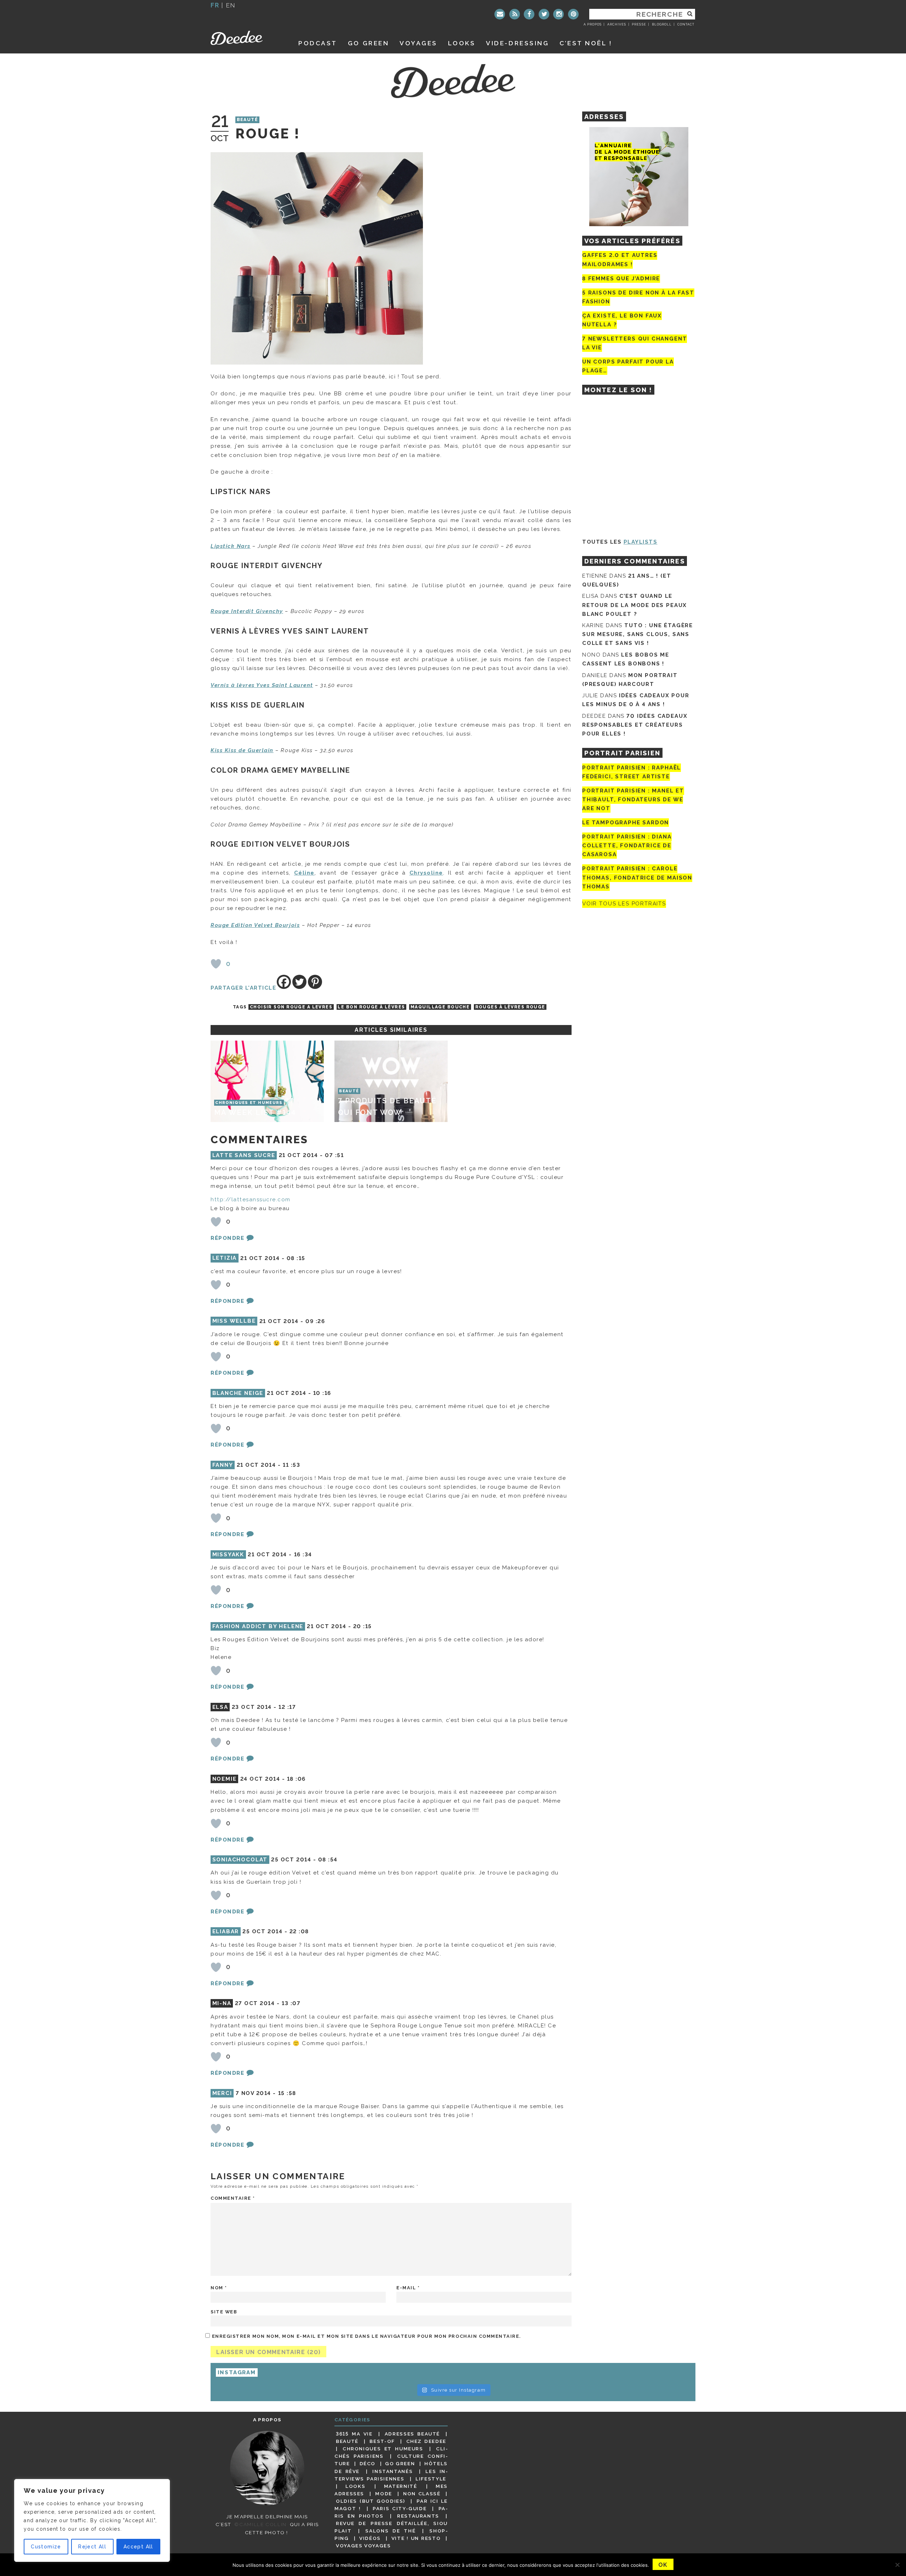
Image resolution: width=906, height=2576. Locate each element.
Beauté (248, 120)
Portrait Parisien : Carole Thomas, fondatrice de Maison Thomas (637, 878)
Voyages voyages (363, 2546)
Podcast (318, 43)
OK (663, 2565)
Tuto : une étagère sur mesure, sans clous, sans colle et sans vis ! (638, 634)
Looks (462, 43)
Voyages (418, 43)
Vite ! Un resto (416, 2538)
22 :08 (299, 1931)
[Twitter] (544, 14)
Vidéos (370, 2538)
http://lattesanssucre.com (251, 1200)
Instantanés (392, 2471)
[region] (92, 2520)
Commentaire (233, 2198)
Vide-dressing (517, 43)
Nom (219, 2288)
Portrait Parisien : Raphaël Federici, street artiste (632, 772)
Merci (222, 2093)
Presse (639, 24)
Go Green (400, 2463)
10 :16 (322, 1393)
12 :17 (287, 1707)
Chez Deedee (426, 2441)
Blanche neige (238, 1393)
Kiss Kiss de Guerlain (242, 750)
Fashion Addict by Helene (258, 1626)
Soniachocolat (240, 1860)
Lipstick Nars (231, 546)
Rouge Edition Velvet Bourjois (255, 925)
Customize (46, 2547)
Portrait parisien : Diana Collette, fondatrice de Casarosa (627, 846)
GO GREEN (368, 43)
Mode (384, 2494)
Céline (304, 873)
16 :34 (303, 1555)
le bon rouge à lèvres (371, 1007)
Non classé (422, 2494)
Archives (617, 24)
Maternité (401, 2486)
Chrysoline (426, 873)
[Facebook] (529, 14)
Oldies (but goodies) (371, 2501)
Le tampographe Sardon (626, 823)
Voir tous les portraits (624, 904)
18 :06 (296, 1779)
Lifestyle (431, 2479)
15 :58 (287, 2093)
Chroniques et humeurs (383, 2449)
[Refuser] (897, 2565)
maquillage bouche (440, 1007)
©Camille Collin (260, 2524)
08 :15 (296, 1258)
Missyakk (228, 1555)
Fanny (223, 1465)
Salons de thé (390, 2531)
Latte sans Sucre (244, 1155)
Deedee (246, 38)
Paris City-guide (400, 2508)
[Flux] (515, 14)
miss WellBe (234, 1321)
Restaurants (418, 2516)
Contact (686, 24)
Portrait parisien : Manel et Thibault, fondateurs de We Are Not (633, 800)
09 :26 (315, 1321)
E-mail (408, 2288)
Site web (224, 2312)
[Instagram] (558, 14)
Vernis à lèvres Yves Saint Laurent (262, 685)
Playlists (641, 542)
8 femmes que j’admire (621, 279)
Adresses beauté (412, 2434)
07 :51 (334, 1155)
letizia (225, 1258)
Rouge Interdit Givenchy (247, 611)
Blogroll (662, 24)
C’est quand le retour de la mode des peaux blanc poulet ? (635, 605)
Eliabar (226, 1931)
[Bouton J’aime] (216, 964)
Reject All (92, 2547)
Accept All (138, 2547)
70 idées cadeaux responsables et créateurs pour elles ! (635, 725)
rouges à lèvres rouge (510, 1007)
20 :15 (363, 1626)
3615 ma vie (354, 2434)
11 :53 (291, 1465)
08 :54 (328, 1860)
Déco (368, 2463)
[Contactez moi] (500, 14)
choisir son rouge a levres (291, 1007)
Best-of (382, 2441)
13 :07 (291, 2003)
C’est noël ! (586, 43)
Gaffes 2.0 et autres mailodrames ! (620, 260)
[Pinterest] (573, 14)
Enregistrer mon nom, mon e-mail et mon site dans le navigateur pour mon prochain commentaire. (366, 2336)
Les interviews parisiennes (391, 2475)
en (231, 5)
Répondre (227, 1238)
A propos (593, 24)
